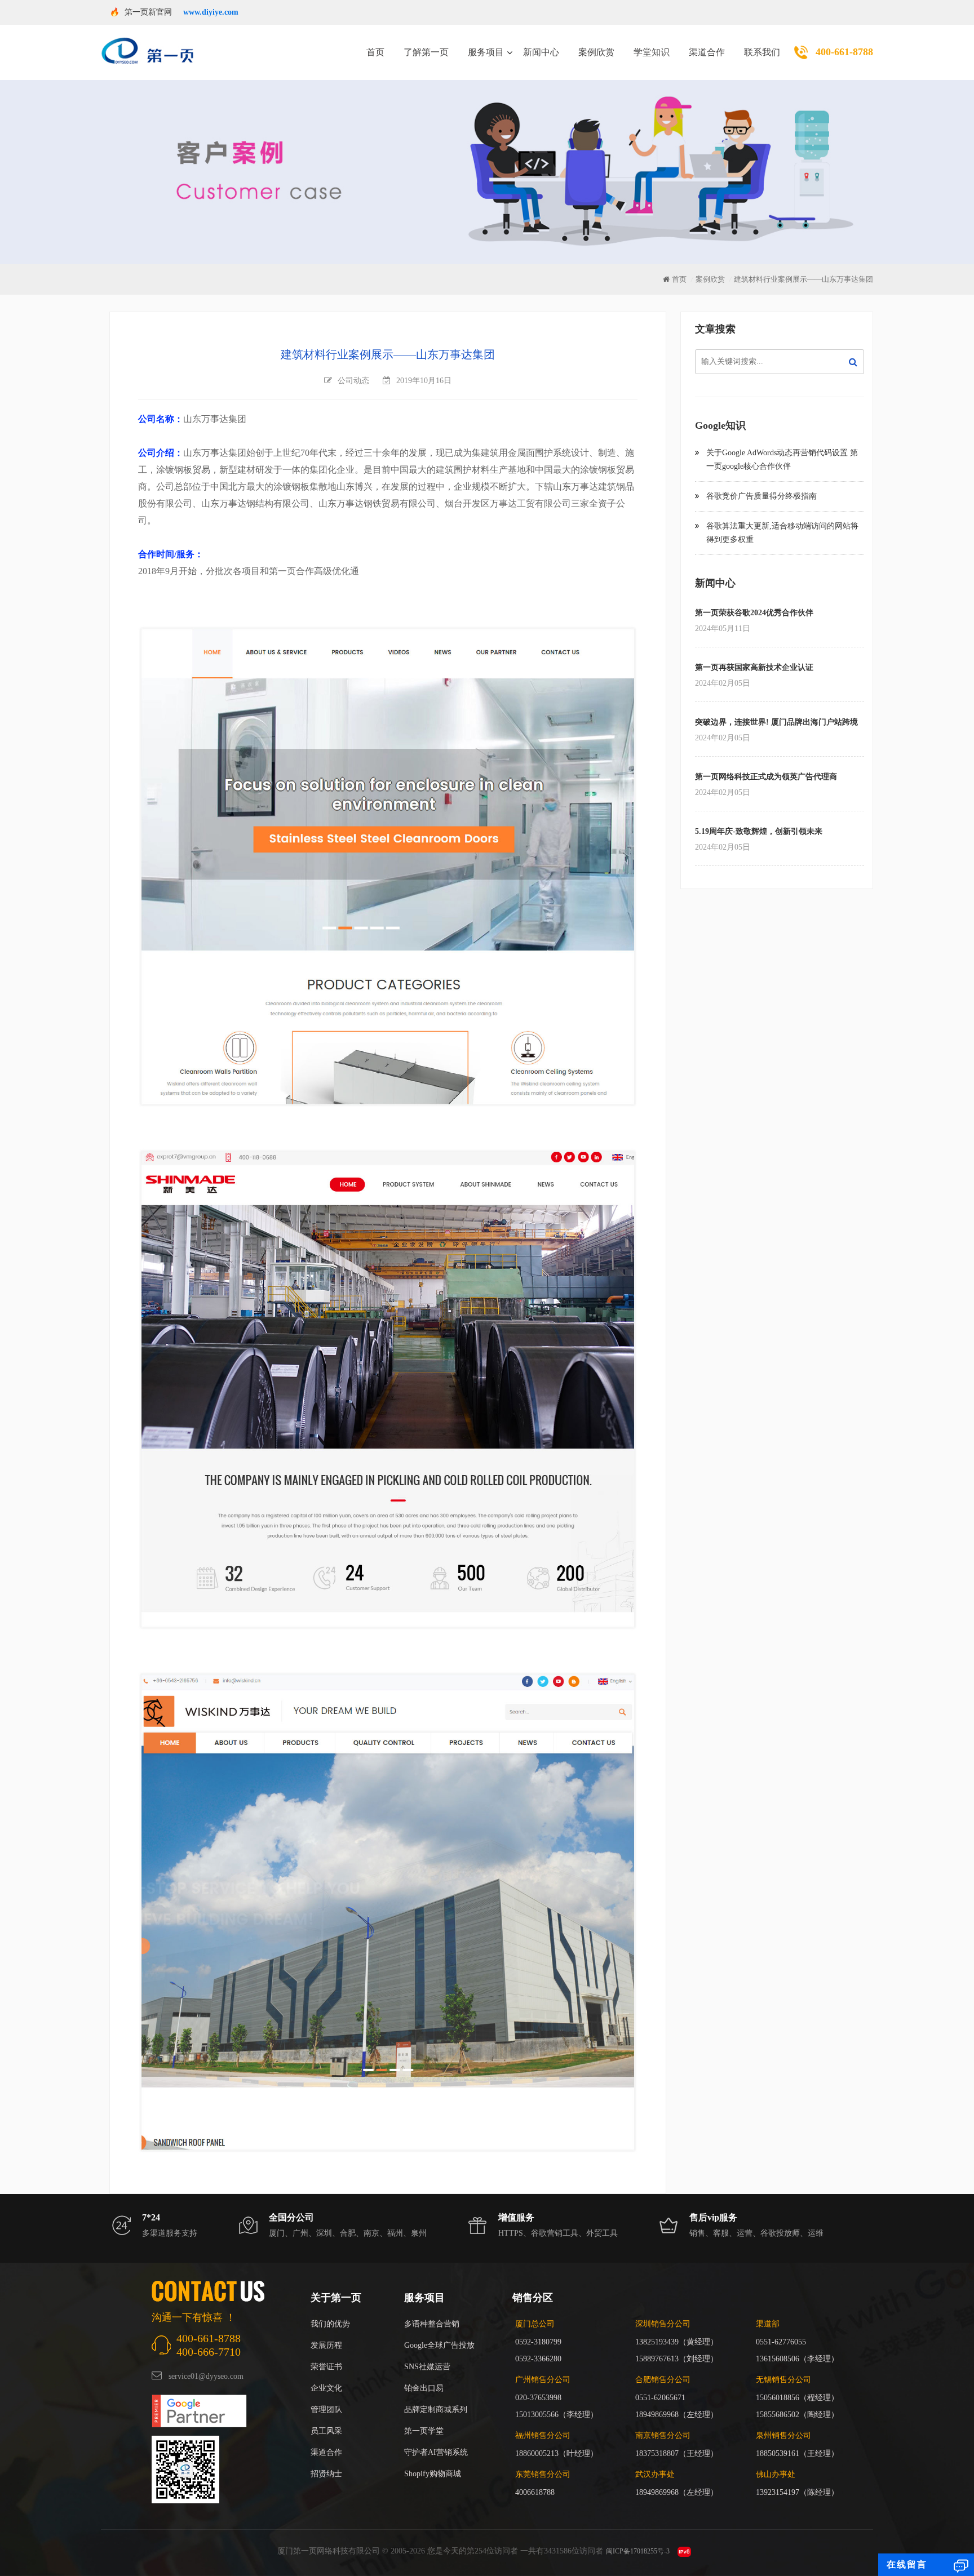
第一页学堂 (424, 2431)
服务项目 (486, 52)
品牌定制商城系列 (436, 2410)
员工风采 (326, 2431)
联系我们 (762, 52)
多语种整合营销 (432, 2324)
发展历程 (326, 2345)
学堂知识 (652, 52)
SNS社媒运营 (427, 2367)
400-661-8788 (844, 52)
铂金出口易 (424, 2388)
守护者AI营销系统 (436, 2452)
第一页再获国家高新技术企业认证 (754, 667)
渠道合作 (707, 52)
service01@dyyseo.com (206, 2376)
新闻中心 (541, 52)
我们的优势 (330, 2324)
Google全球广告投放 (439, 2345)
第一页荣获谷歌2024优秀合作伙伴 (754, 613)
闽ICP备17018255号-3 (638, 2551)
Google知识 (720, 425)
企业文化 (326, 2388)
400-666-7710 (209, 2352)
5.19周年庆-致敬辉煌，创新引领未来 (759, 831)
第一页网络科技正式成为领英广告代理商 (766, 777)
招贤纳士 (326, 2474)
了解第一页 (426, 52)
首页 (375, 52)
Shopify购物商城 (433, 2474)
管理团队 (326, 2410)
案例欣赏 (596, 52)
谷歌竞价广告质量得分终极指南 (762, 496)
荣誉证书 (326, 2367)
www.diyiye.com (211, 12)
